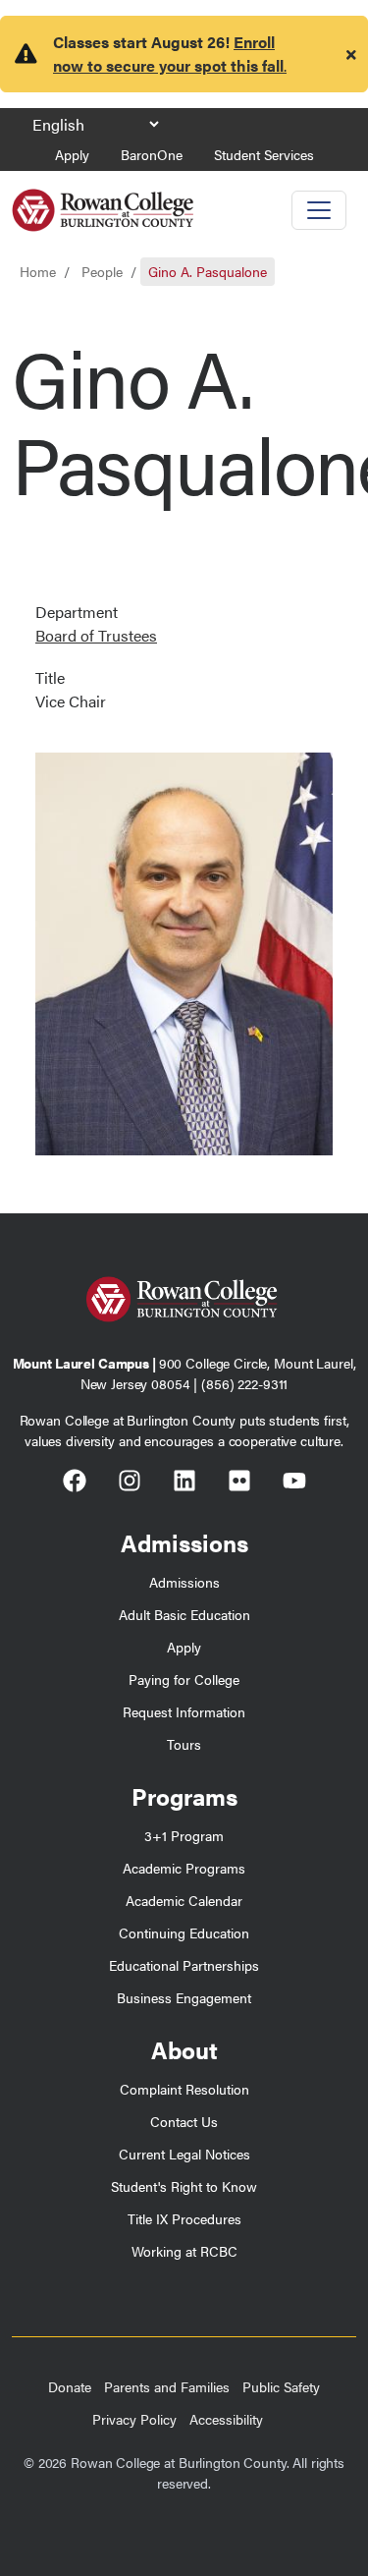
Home (38, 271)
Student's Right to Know (184, 2186)
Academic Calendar (184, 1900)
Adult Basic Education (184, 1614)
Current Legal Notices (184, 2154)
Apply (72, 154)
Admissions (184, 1582)
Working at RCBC (184, 2251)
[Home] (103, 203)
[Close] (351, 54)
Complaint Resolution (184, 2089)
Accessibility (226, 2419)
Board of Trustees (96, 635)
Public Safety (281, 2386)
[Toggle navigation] (319, 210)
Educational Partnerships (184, 1965)
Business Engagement (184, 1997)
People (102, 271)
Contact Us (184, 2121)
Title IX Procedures (184, 2218)
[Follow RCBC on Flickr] (239, 1484)
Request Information (184, 1711)
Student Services (264, 154)
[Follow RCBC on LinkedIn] (184, 1484)
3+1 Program (184, 1835)
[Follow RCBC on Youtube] (294, 1484)
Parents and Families (167, 2386)
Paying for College (184, 1679)
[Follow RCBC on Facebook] (75, 1484)
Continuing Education (184, 1932)
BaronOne (152, 154)
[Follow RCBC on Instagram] (130, 1484)
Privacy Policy (134, 2419)
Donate (70, 2386)
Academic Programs (184, 1868)
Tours (184, 1744)
